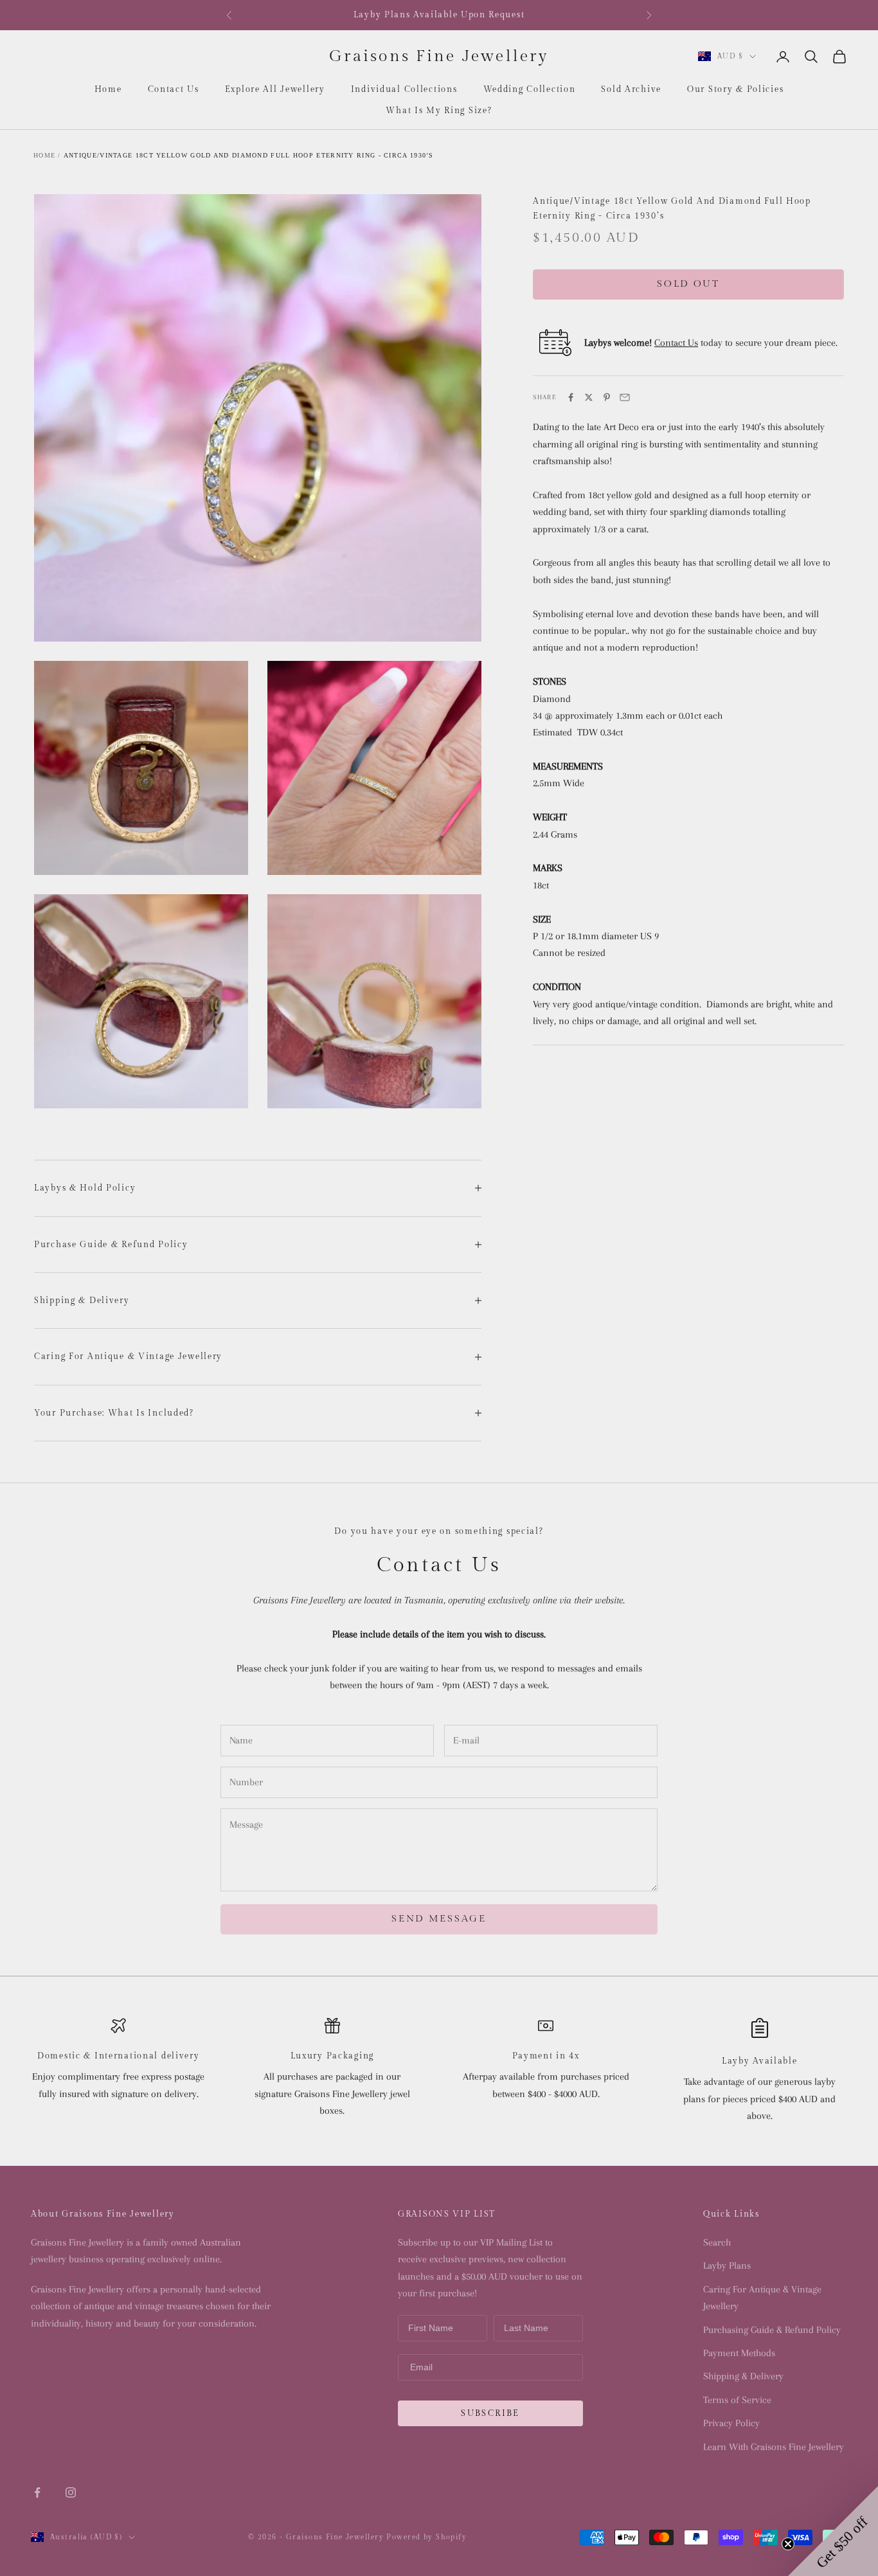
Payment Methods (739, 2353)
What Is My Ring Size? (439, 111)
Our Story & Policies (735, 89)
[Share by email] (625, 397)
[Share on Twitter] (589, 397)
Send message (439, 1919)
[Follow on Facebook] (37, 2492)
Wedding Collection (530, 89)
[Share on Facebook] (571, 397)
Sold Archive (631, 89)
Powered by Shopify (426, 2537)
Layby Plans (727, 2265)
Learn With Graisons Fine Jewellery (774, 2447)
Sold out (688, 284)
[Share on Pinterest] (607, 397)
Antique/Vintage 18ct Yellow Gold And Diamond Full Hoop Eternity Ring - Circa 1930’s (249, 155)
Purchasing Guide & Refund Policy (772, 2330)
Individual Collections (404, 89)
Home (108, 89)
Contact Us (174, 89)
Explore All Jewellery (275, 89)
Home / (47, 155)
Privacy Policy (731, 2423)
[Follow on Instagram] (71, 2492)
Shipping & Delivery (743, 2376)
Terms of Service (737, 2400)
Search (717, 2242)
